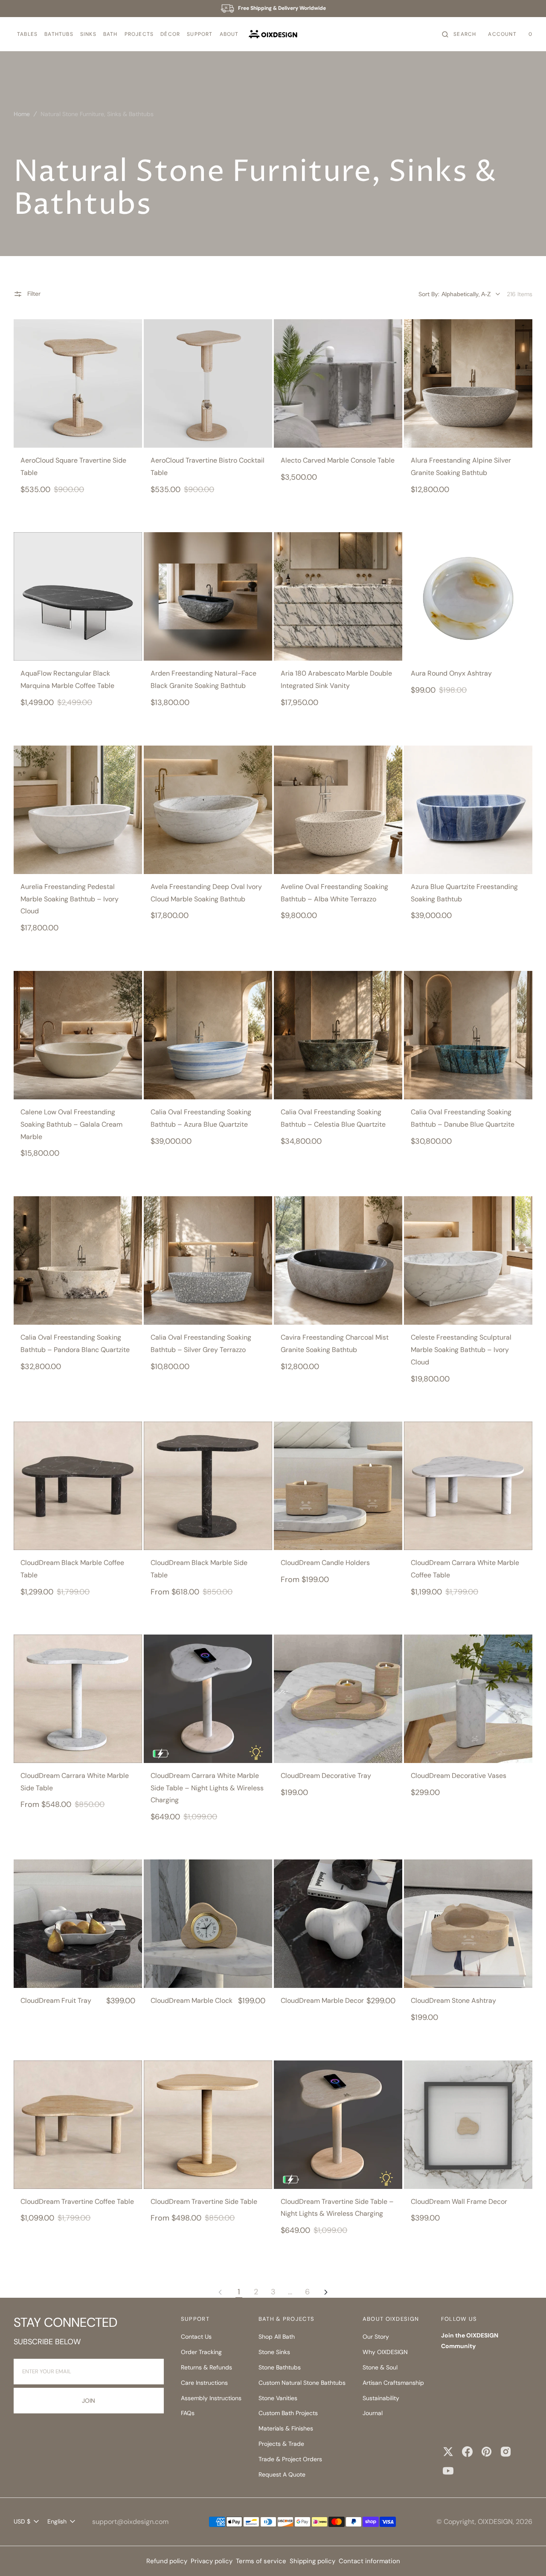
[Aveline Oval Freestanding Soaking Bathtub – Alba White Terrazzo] (338, 810)
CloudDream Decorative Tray (326, 1776)
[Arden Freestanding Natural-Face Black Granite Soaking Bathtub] (208, 596)
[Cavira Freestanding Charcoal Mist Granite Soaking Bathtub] (338, 1260)
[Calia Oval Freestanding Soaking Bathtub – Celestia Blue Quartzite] (338, 1035)
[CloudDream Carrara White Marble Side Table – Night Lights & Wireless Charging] (208, 1699)
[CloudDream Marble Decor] (338, 1924)
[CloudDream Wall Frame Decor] (468, 2125)
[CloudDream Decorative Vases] (468, 1699)
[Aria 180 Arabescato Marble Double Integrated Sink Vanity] (338, 596)
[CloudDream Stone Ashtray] (468, 1924)
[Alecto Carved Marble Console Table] (338, 383)
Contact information (369, 2561)
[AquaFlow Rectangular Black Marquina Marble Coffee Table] (78, 596)
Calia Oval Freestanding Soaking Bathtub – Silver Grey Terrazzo (201, 1343)
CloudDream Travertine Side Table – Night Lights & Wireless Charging (337, 2208)
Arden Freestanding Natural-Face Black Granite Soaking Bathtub (203, 679)
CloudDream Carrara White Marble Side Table (75, 1782)
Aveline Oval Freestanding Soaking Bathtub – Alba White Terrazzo (334, 893)
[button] (27, 34)
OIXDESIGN (495, 2522)
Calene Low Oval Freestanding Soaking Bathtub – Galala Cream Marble (71, 1124)
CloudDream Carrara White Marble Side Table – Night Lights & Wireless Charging (207, 1788)
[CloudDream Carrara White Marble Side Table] (78, 1699)
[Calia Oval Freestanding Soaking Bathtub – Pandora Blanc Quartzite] (78, 1260)
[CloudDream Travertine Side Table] (208, 2125)
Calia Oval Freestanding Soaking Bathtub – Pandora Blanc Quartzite (75, 1343)
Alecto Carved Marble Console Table (338, 460)
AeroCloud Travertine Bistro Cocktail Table (208, 466)
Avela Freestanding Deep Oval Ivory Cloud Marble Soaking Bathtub (206, 893)
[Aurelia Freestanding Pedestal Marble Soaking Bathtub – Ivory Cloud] (78, 810)
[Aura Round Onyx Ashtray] (468, 596)
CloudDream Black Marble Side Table (199, 1569)
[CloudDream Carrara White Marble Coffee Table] (468, 1486)
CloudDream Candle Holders (325, 1563)
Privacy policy (212, 2561)
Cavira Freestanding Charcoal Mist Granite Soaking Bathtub (335, 1343)
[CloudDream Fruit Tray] (78, 1924)
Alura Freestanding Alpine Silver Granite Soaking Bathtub (461, 466)
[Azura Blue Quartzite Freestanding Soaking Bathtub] (468, 810)
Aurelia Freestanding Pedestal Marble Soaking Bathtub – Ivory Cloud (70, 899)
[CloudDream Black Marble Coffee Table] (78, 1486)
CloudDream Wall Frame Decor (459, 2202)
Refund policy (167, 2561)
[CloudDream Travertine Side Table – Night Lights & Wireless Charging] (338, 2125)
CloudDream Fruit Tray (56, 2000)
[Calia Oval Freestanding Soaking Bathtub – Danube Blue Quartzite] (468, 1035)
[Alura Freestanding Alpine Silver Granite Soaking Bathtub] (468, 383)
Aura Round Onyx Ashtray (451, 673)
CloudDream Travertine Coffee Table (77, 2202)
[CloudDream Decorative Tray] (338, 1699)
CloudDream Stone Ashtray (453, 2000)
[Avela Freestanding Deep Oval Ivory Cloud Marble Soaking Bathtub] (208, 810)
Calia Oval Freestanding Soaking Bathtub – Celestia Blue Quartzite (333, 1118)
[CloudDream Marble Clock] (208, 1924)
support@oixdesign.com (130, 2522)
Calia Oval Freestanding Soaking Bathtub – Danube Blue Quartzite (463, 1118)
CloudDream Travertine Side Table (204, 2202)
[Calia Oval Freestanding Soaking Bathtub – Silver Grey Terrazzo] (208, 1260)
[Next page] (326, 2292)
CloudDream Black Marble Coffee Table (72, 1569)
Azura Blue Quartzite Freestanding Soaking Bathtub (464, 893)
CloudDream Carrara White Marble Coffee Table (465, 1569)
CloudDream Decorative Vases (459, 1776)
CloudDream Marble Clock (192, 2000)
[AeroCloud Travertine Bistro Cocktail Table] (208, 383)
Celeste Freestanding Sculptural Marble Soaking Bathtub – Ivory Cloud (461, 1350)
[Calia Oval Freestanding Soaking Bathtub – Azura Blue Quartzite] (208, 1035)
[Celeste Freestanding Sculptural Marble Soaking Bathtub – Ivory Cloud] (468, 1260)
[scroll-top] (526, 2556)
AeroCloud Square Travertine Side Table (73, 466)
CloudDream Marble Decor (322, 2000)
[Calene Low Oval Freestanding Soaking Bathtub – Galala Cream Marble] (78, 1035)
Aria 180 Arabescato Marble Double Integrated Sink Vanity (336, 679)
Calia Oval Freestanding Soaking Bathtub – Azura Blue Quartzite (201, 1118)
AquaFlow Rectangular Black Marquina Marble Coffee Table (67, 679)
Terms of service (261, 2561)
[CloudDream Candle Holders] (338, 1486)
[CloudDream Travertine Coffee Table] (78, 2125)
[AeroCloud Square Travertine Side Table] (78, 383)
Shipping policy (312, 2561)
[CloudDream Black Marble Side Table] (208, 1486)
